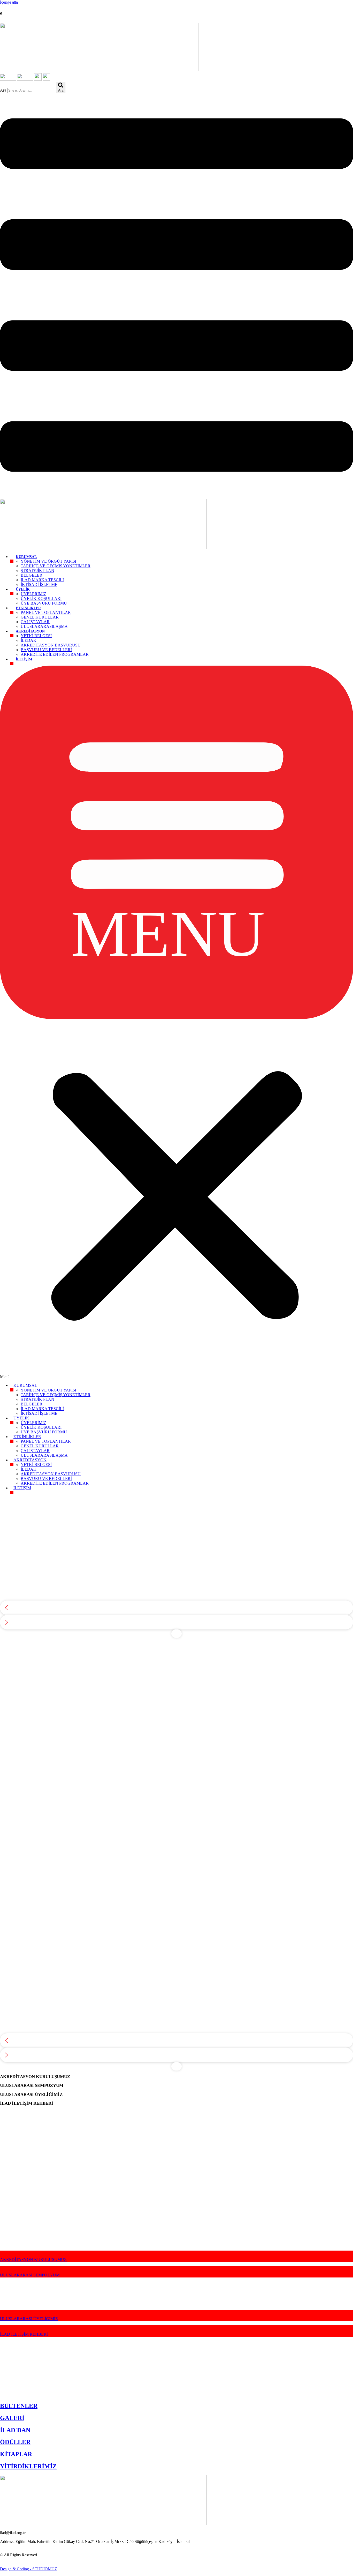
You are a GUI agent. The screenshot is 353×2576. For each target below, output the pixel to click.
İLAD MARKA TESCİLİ (42, 580)
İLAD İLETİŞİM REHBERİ (24, 2334)
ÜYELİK (23, 589)
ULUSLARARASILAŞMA (44, 626)
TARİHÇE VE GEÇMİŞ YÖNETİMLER (56, 566)
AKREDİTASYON (30, 631)
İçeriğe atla (9, 2)
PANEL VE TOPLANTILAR (46, 612)
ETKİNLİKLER (28, 608)
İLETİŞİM (24, 659)
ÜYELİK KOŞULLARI (41, 598)
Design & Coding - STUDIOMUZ (29, 2569)
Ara (3, 90)
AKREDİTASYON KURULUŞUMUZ (33, 2259)
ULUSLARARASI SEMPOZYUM (30, 2275)
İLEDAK (29, 640)
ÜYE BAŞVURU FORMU (44, 603)
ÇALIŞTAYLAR (35, 622)
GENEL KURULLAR (40, 617)
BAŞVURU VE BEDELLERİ (46, 650)
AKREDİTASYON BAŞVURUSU (51, 645)
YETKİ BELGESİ (36, 636)
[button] (177, 1022)
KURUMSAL (26, 557)
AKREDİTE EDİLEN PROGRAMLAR (55, 654)
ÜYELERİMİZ (33, 594)
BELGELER (32, 575)
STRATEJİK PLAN (37, 571)
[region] (177, 1566)
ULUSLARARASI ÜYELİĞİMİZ (29, 2319)
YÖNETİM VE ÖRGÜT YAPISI (48, 561)
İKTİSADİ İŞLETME (39, 585)
